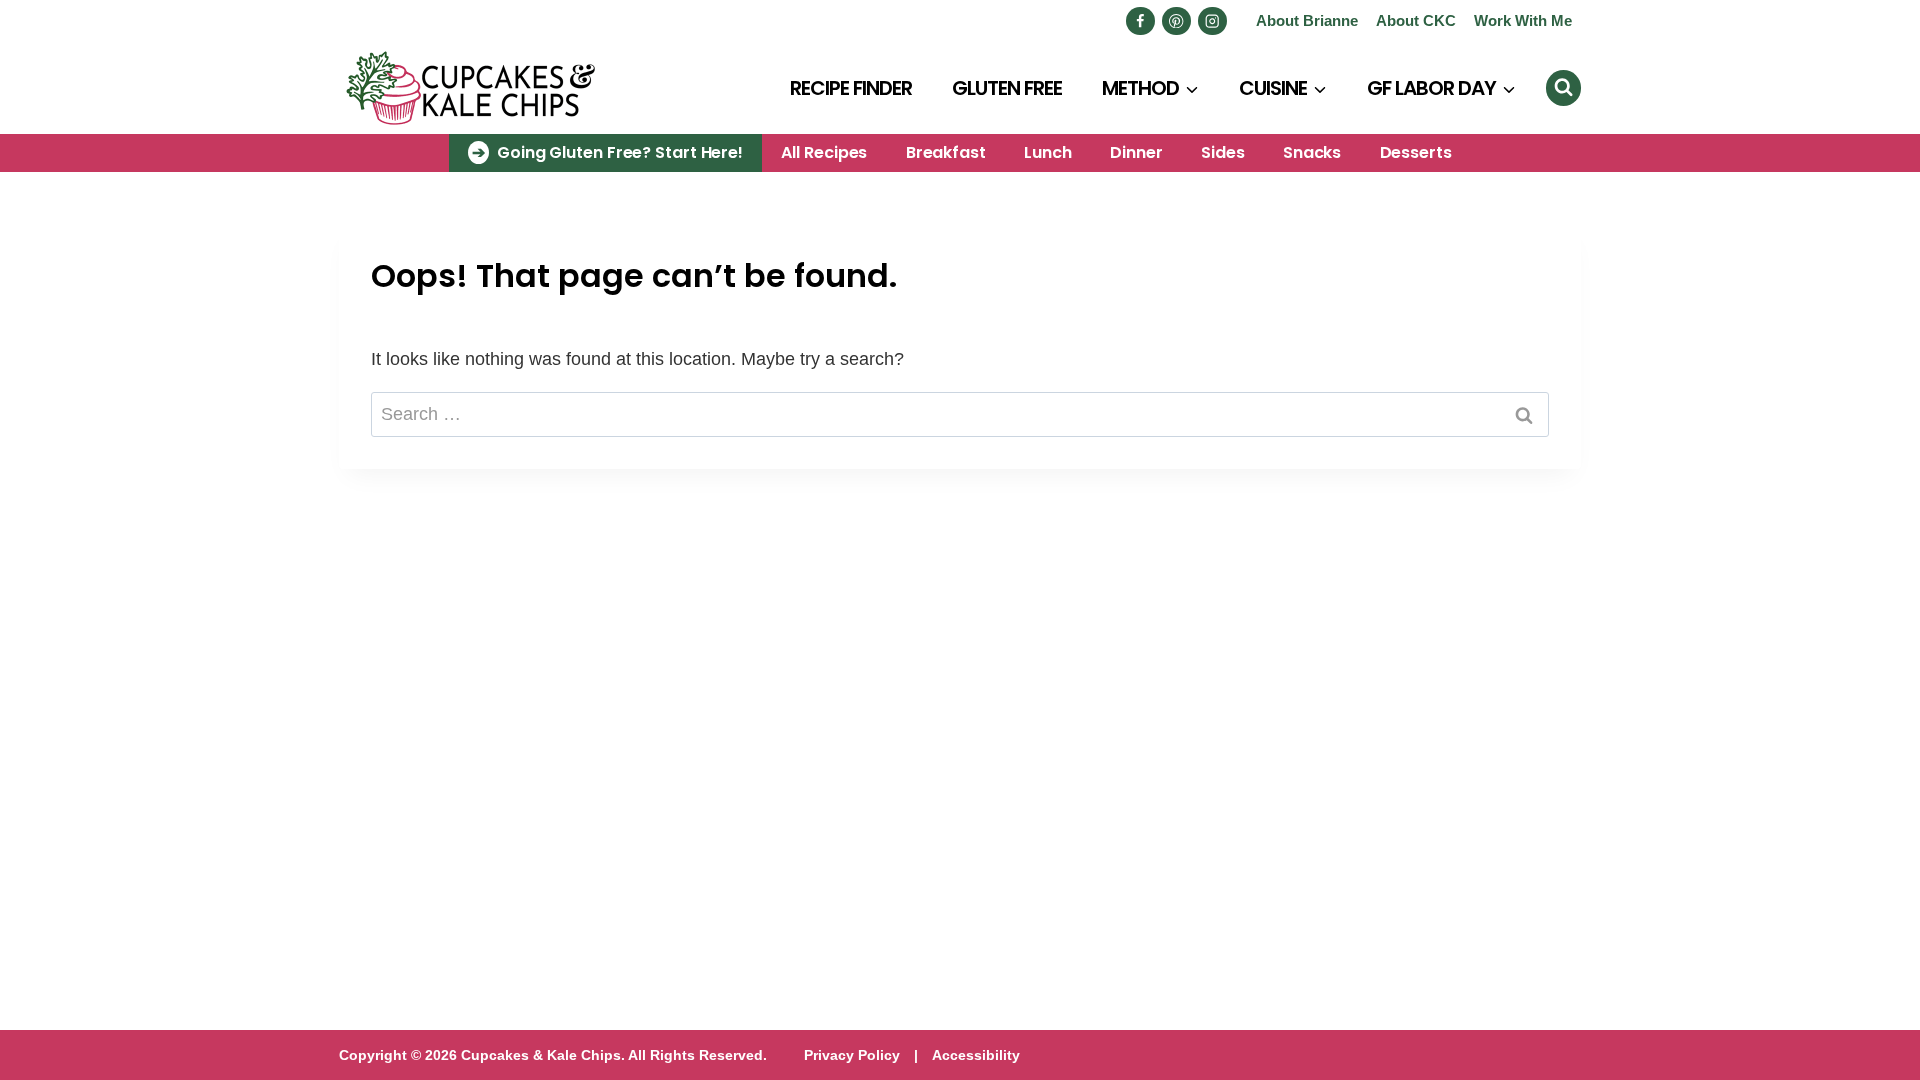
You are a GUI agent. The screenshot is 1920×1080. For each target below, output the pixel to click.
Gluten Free (1007, 88)
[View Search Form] (1563, 87)
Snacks (1312, 152)
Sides (1223, 152)
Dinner (1136, 152)
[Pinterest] (1176, 21)
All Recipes (824, 152)
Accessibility (976, 1055)
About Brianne (1307, 20)
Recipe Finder (851, 88)
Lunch (1048, 152)
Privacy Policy (852, 1055)
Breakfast (946, 152)
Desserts (1416, 152)
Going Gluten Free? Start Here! (620, 152)
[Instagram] (1212, 21)
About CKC (1416, 20)
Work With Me (1523, 20)
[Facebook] (1140, 21)
